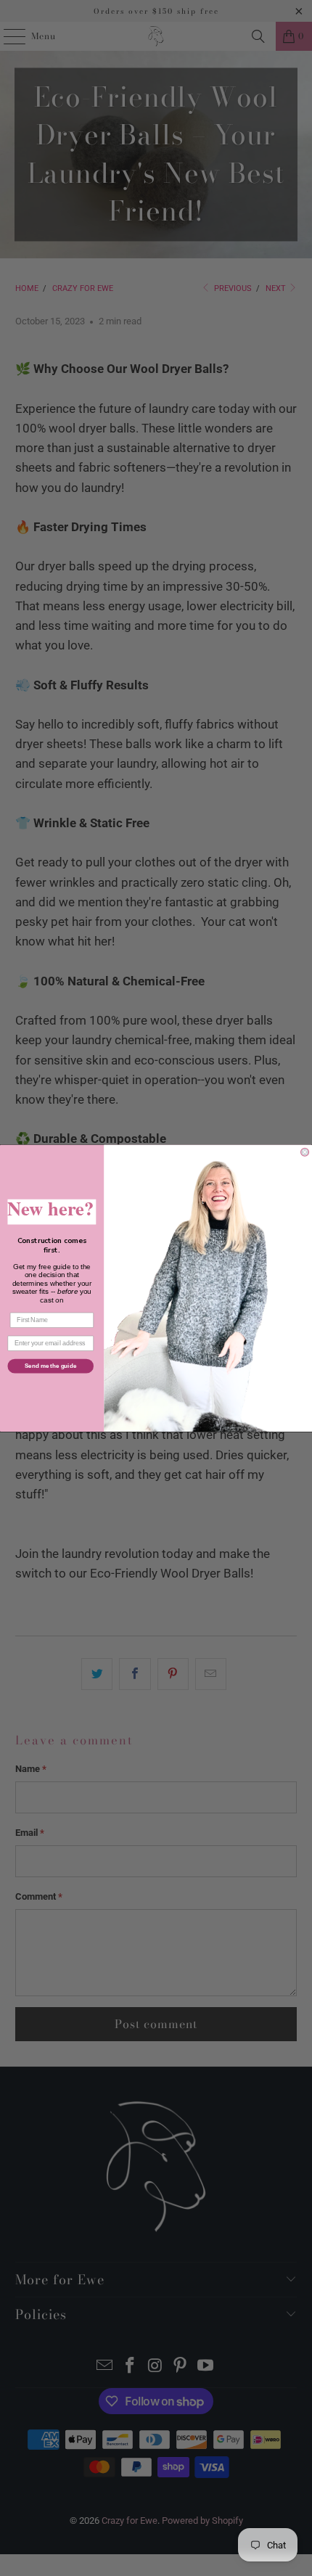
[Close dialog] (305, 1152)
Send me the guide (50, 1366)
